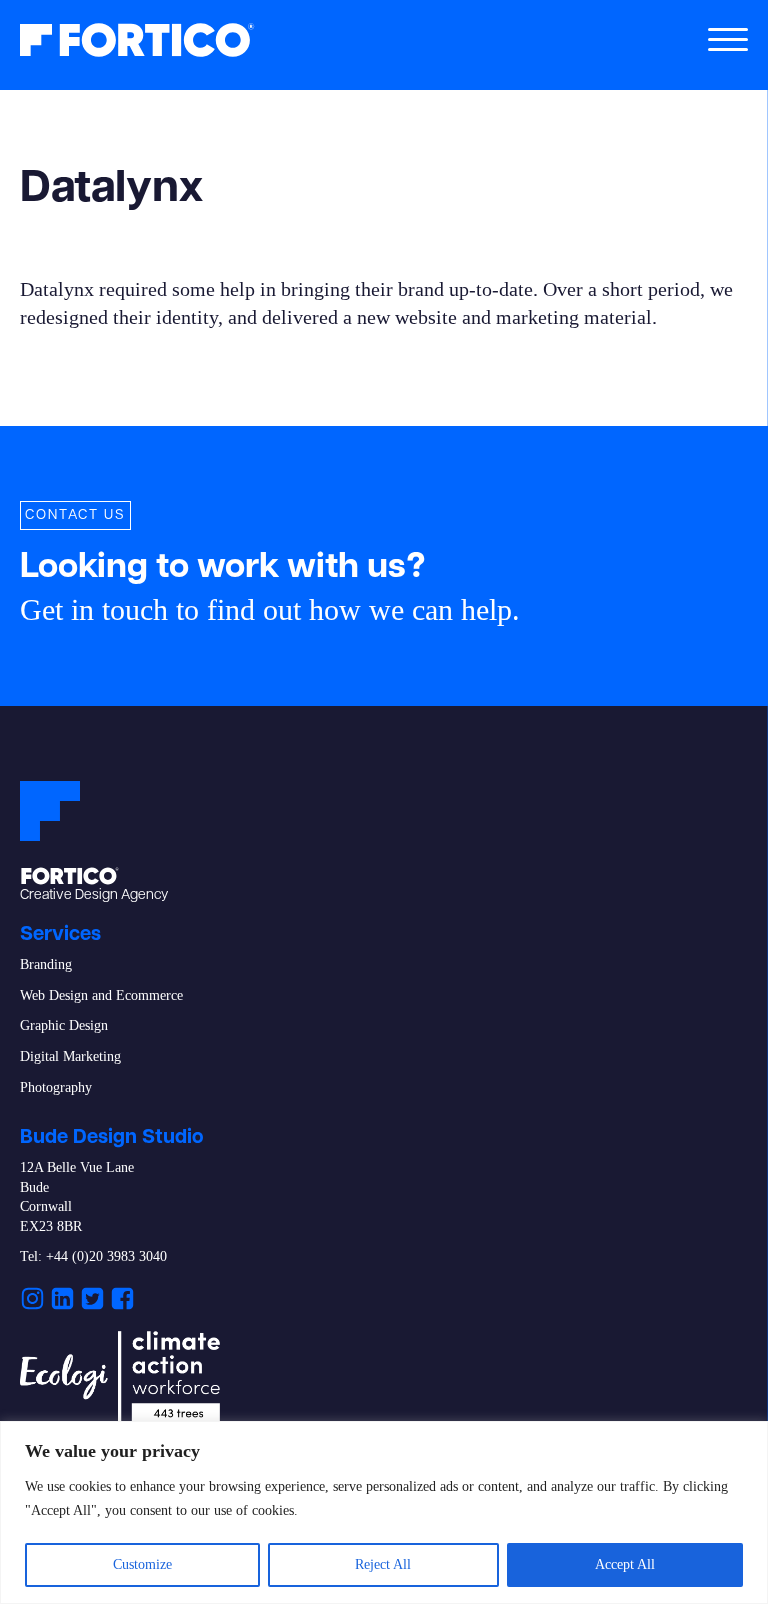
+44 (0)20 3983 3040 (106, 1256)
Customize (142, 1564)
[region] (384, 1512)
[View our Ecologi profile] (120, 1380)
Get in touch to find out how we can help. (270, 609)
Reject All (383, 1564)
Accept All (625, 1564)
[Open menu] (728, 40)
